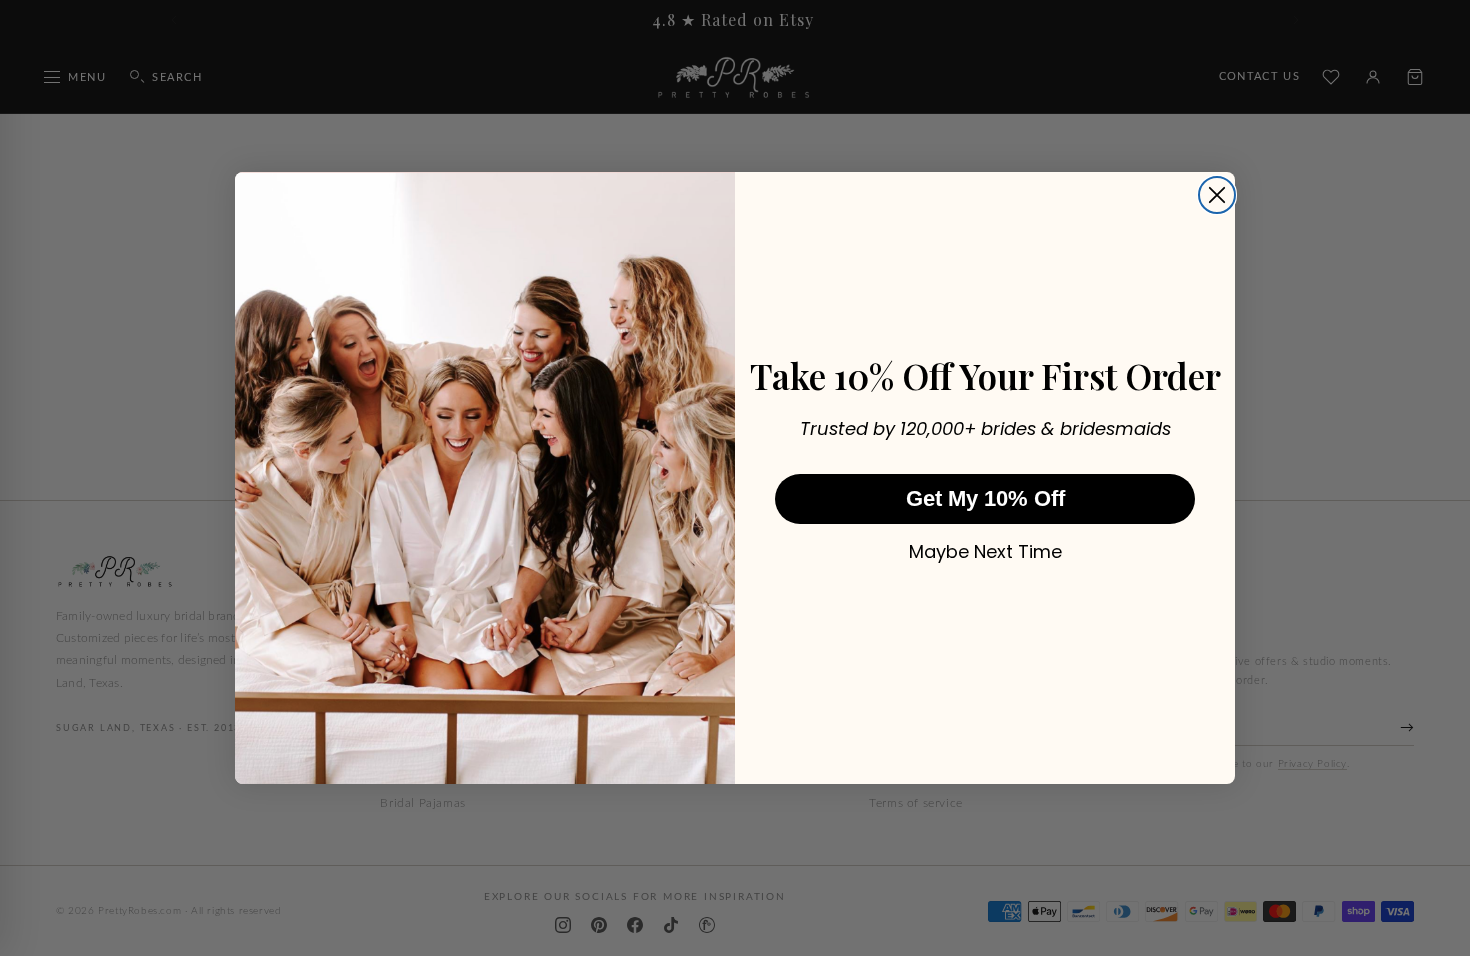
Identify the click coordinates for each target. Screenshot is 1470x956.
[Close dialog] (1217, 195)
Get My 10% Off (985, 498)
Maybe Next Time (985, 552)
